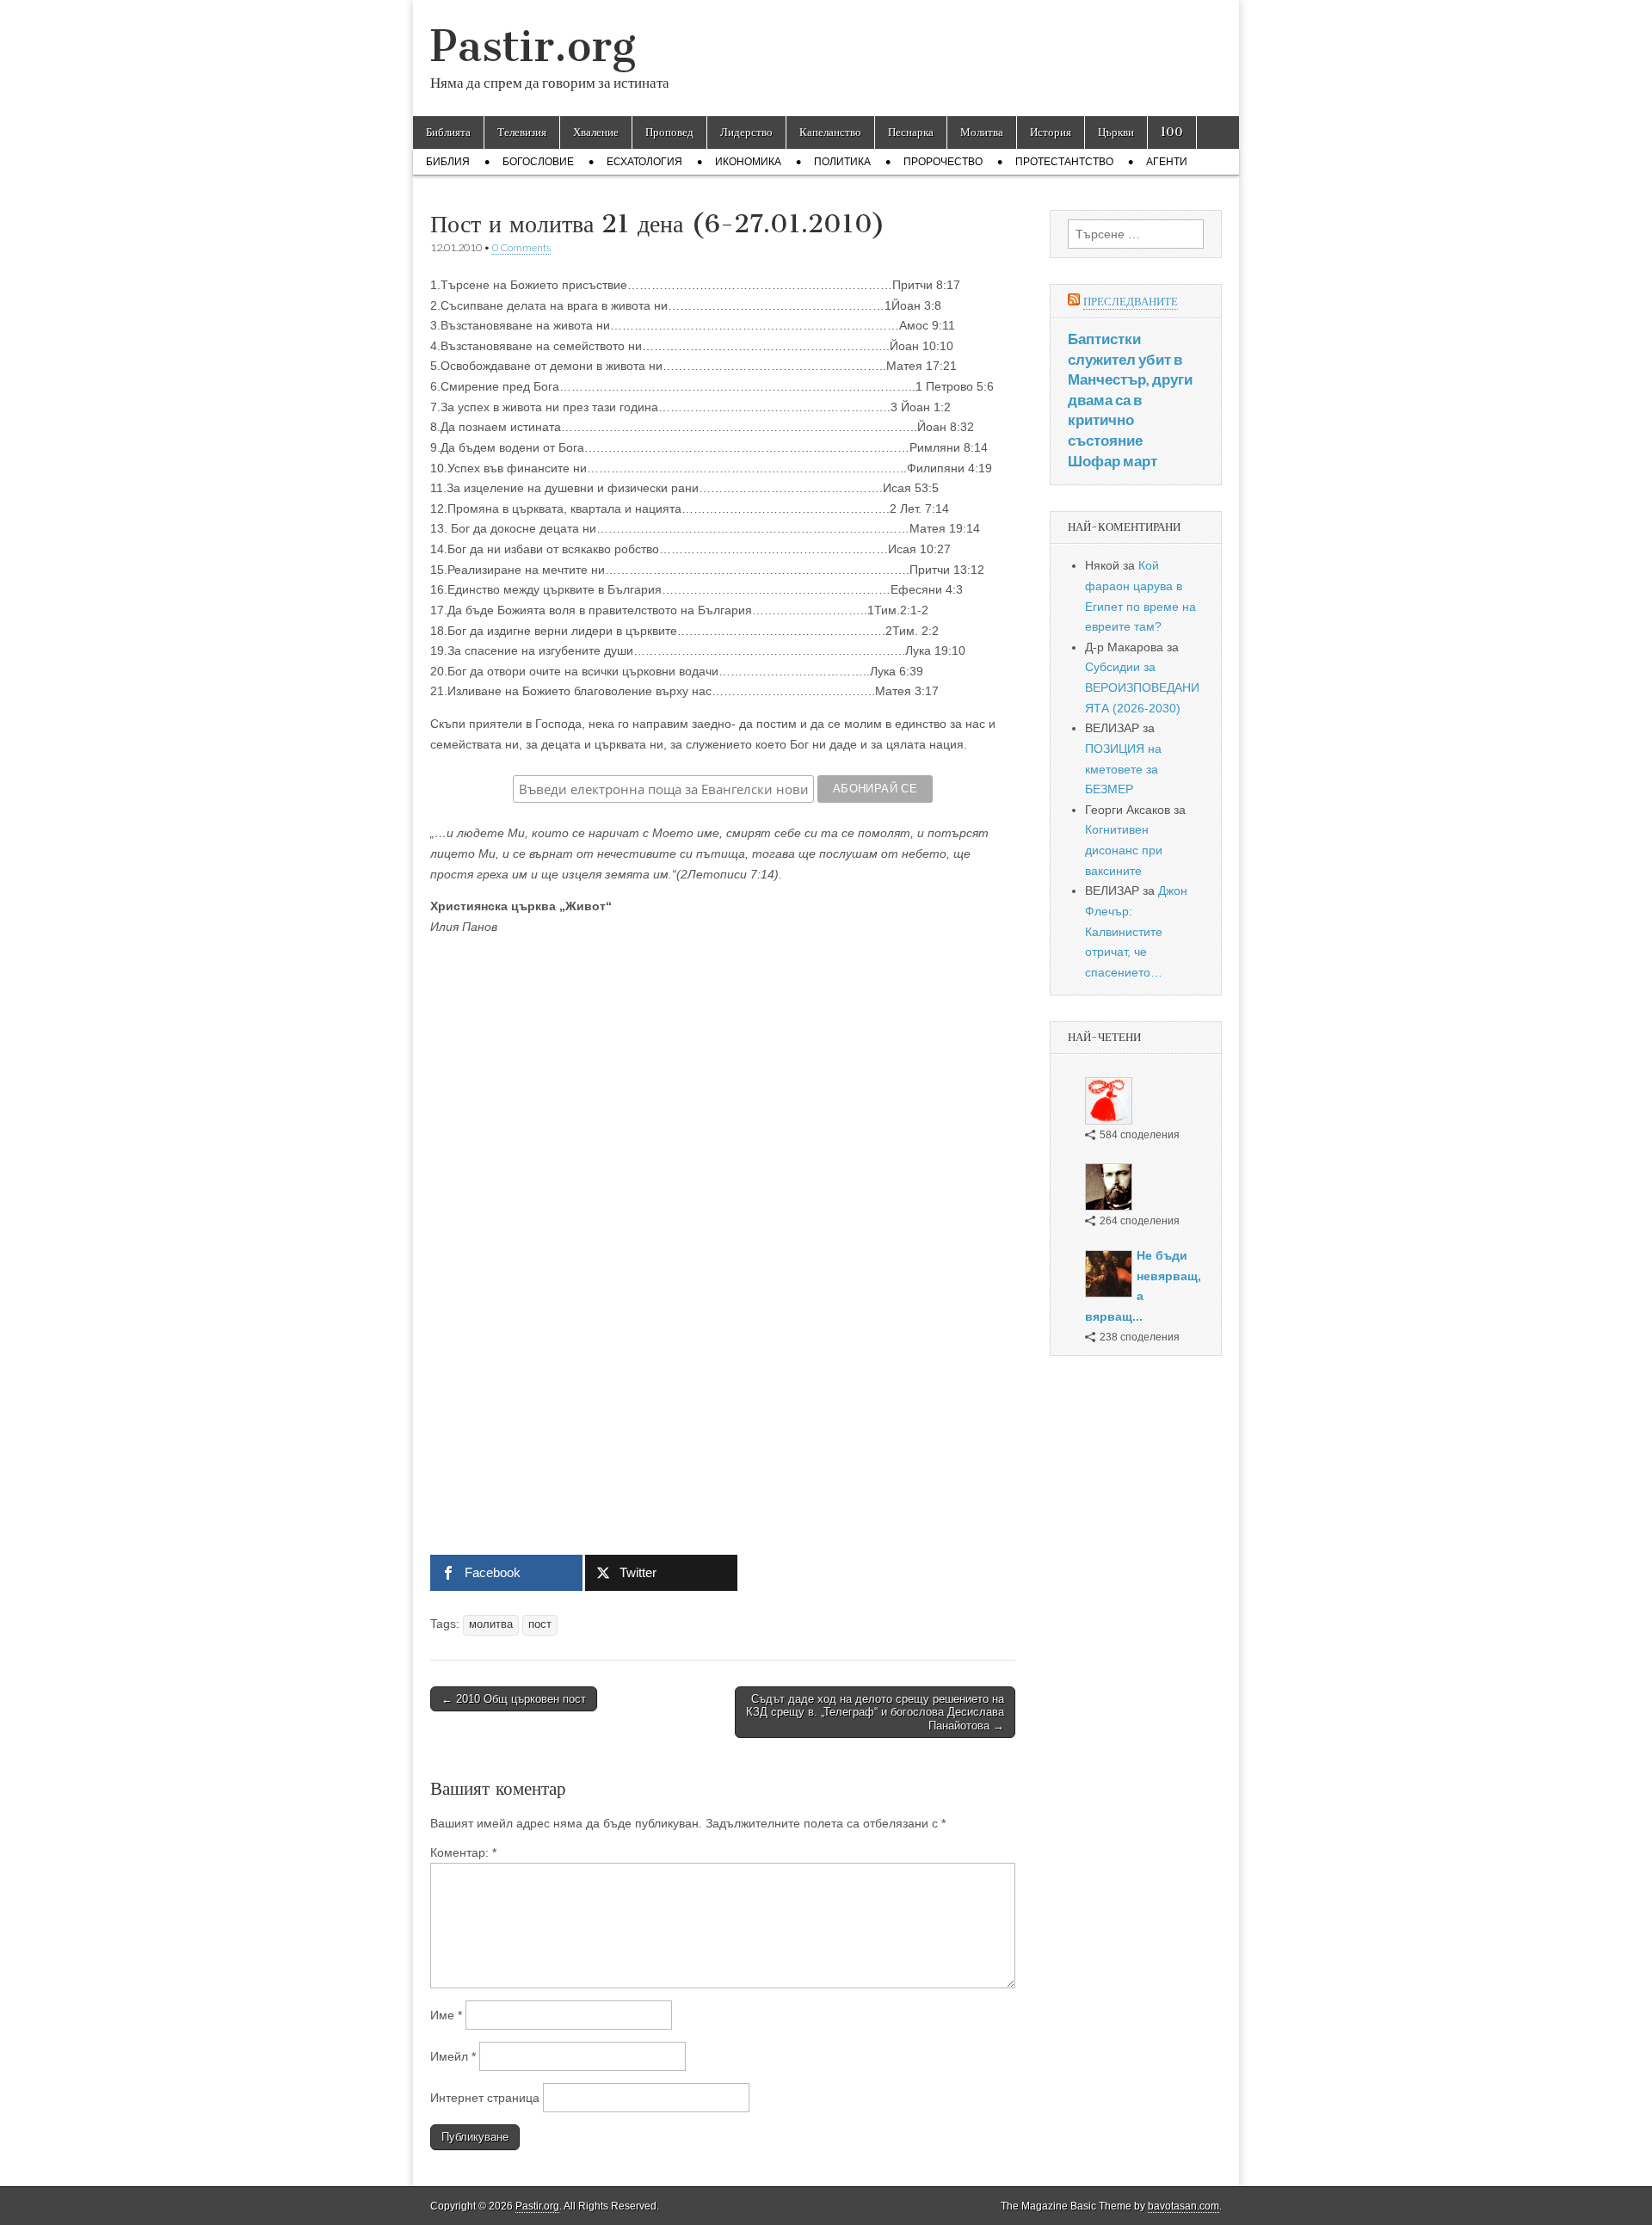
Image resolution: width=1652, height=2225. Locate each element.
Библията (448, 132)
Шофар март (1113, 461)
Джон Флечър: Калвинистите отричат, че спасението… (1136, 931)
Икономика (748, 162)
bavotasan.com (1184, 2206)
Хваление (596, 132)
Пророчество (943, 162)
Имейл (453, 2056)
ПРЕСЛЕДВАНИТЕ (1131, 302)
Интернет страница (485, 2098)
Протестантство (1064, 162)
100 (1172, 132)
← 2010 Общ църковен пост (514, 1699)
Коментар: (463, 1852)
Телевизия (522, 132)
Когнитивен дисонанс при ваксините (1124, 850)
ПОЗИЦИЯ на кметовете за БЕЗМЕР (1123, 769)
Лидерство (746, 132)
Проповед (669, 132)
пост (540, 1624)
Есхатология (644, 162)
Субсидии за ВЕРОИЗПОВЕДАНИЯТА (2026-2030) (1142, 687)
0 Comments (521, 247)
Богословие (538, 162)
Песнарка (911, 132)
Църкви (1116, 132)
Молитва (982, 132)
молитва (491, 1624)
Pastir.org (533, 46)
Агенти (1167, 162)
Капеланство (830, 132)
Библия (448, 162)
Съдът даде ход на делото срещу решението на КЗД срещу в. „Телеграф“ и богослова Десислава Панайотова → (875, 1712)
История (1051, 132)
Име (446, 2015)
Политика (842, 162)
